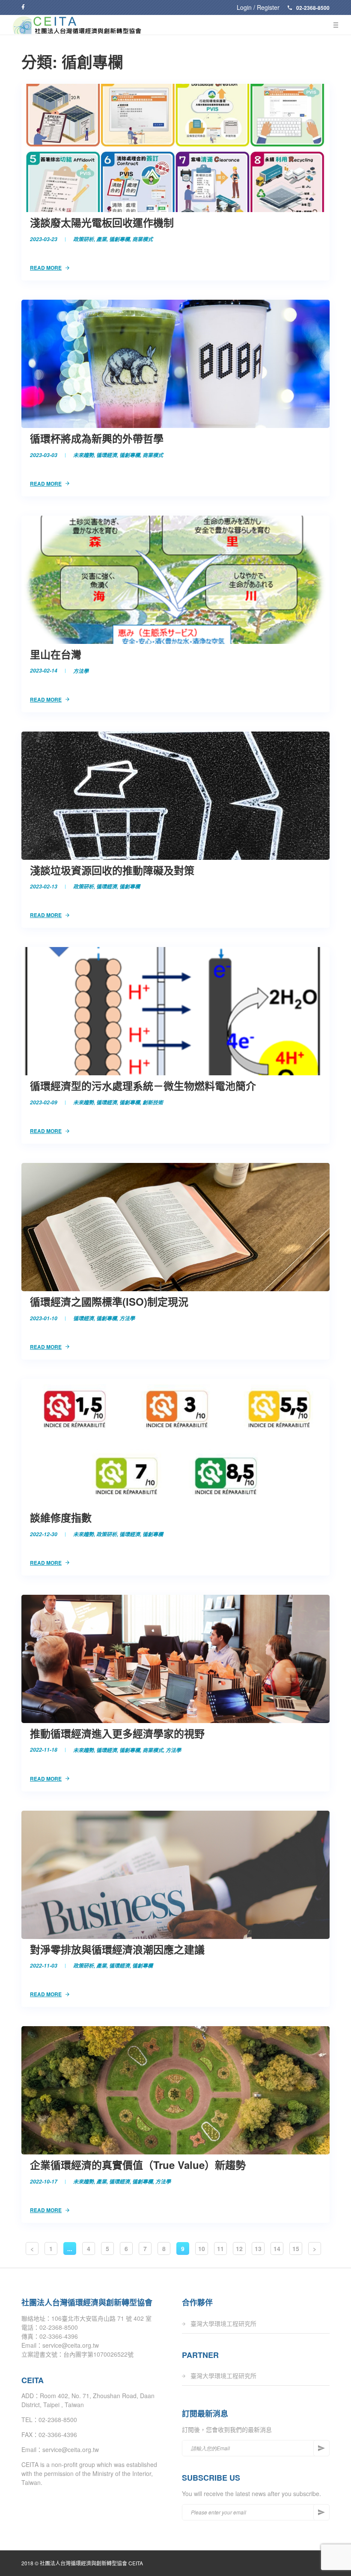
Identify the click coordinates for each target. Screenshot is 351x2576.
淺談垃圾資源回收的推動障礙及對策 (112, 870)
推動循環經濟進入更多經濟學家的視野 (117, 1733)
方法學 (81, 671)
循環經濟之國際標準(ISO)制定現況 (109, 1301)
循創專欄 (119, 239)
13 (258, 2248)
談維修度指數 (61, 1517)
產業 (101, 239)
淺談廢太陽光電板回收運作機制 (102, 222)
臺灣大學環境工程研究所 (223, 2323)
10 (202, 2248)
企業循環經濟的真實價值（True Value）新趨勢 (138, 2165)
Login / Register (258, 7)
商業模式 (143, 239)
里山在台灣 (56, 654)
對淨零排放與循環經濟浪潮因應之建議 (117, 1949)
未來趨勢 (83, 455)
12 (239, 2248)
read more (46, 268)
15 (296, 2248)
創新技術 (153, 1102)
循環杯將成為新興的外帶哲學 (97, 438)
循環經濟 (107, 455)
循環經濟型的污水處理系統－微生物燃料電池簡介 (143, 1086)
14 (277, 2248)
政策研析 (83, 239)
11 (220, 2248)
